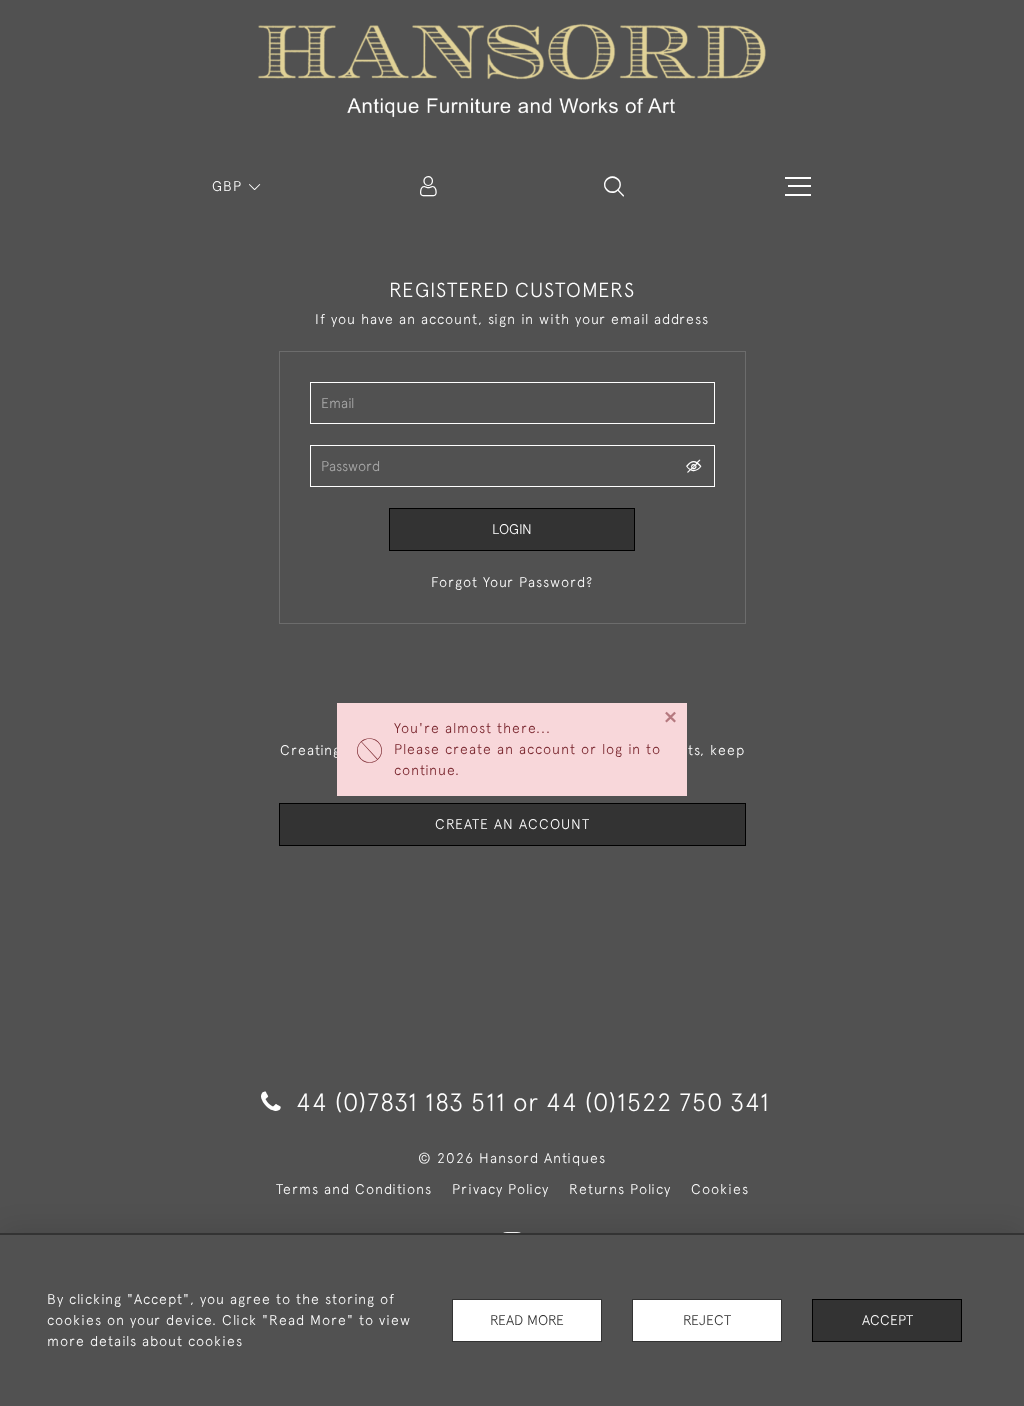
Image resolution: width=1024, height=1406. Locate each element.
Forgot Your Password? (512, 582)
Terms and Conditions (354, 1189)
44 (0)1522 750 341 (658, 1101)
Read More (527, 1320)
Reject (707, 1320)
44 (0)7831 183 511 (401, 1101)
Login (512, 529)
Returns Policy (620, 1189)
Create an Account (512, 824)
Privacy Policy (500, 1189)
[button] (614, 186)
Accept (887, 1320)
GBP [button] (229, 186)
